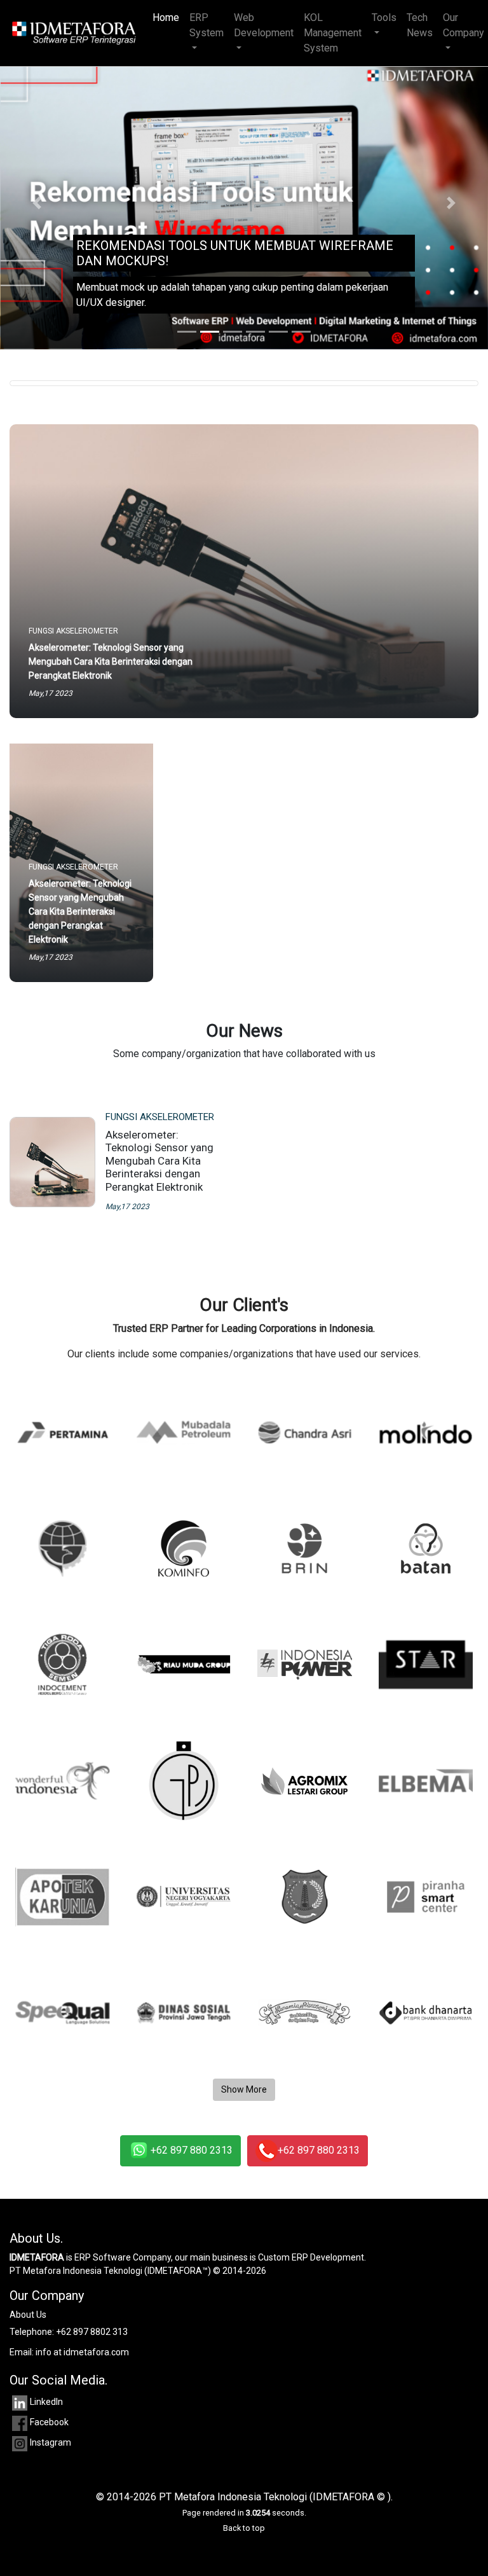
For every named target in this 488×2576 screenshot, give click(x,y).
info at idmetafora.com (82, 2352)
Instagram (51, 2442)
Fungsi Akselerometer (160, 1117)
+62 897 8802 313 (92, 2332)
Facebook (49, 2422)
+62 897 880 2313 (192, 2150)
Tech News (420, 25)
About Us (28, 2315)
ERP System (207, 25)
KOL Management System (333, 33)
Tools (384, 17)
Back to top (244, 2528)
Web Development (264, 25)
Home (168, 17)
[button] (37, 203)
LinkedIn (46, 2402)
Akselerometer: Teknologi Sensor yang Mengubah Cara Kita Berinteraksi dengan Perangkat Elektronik (159, 1161)
